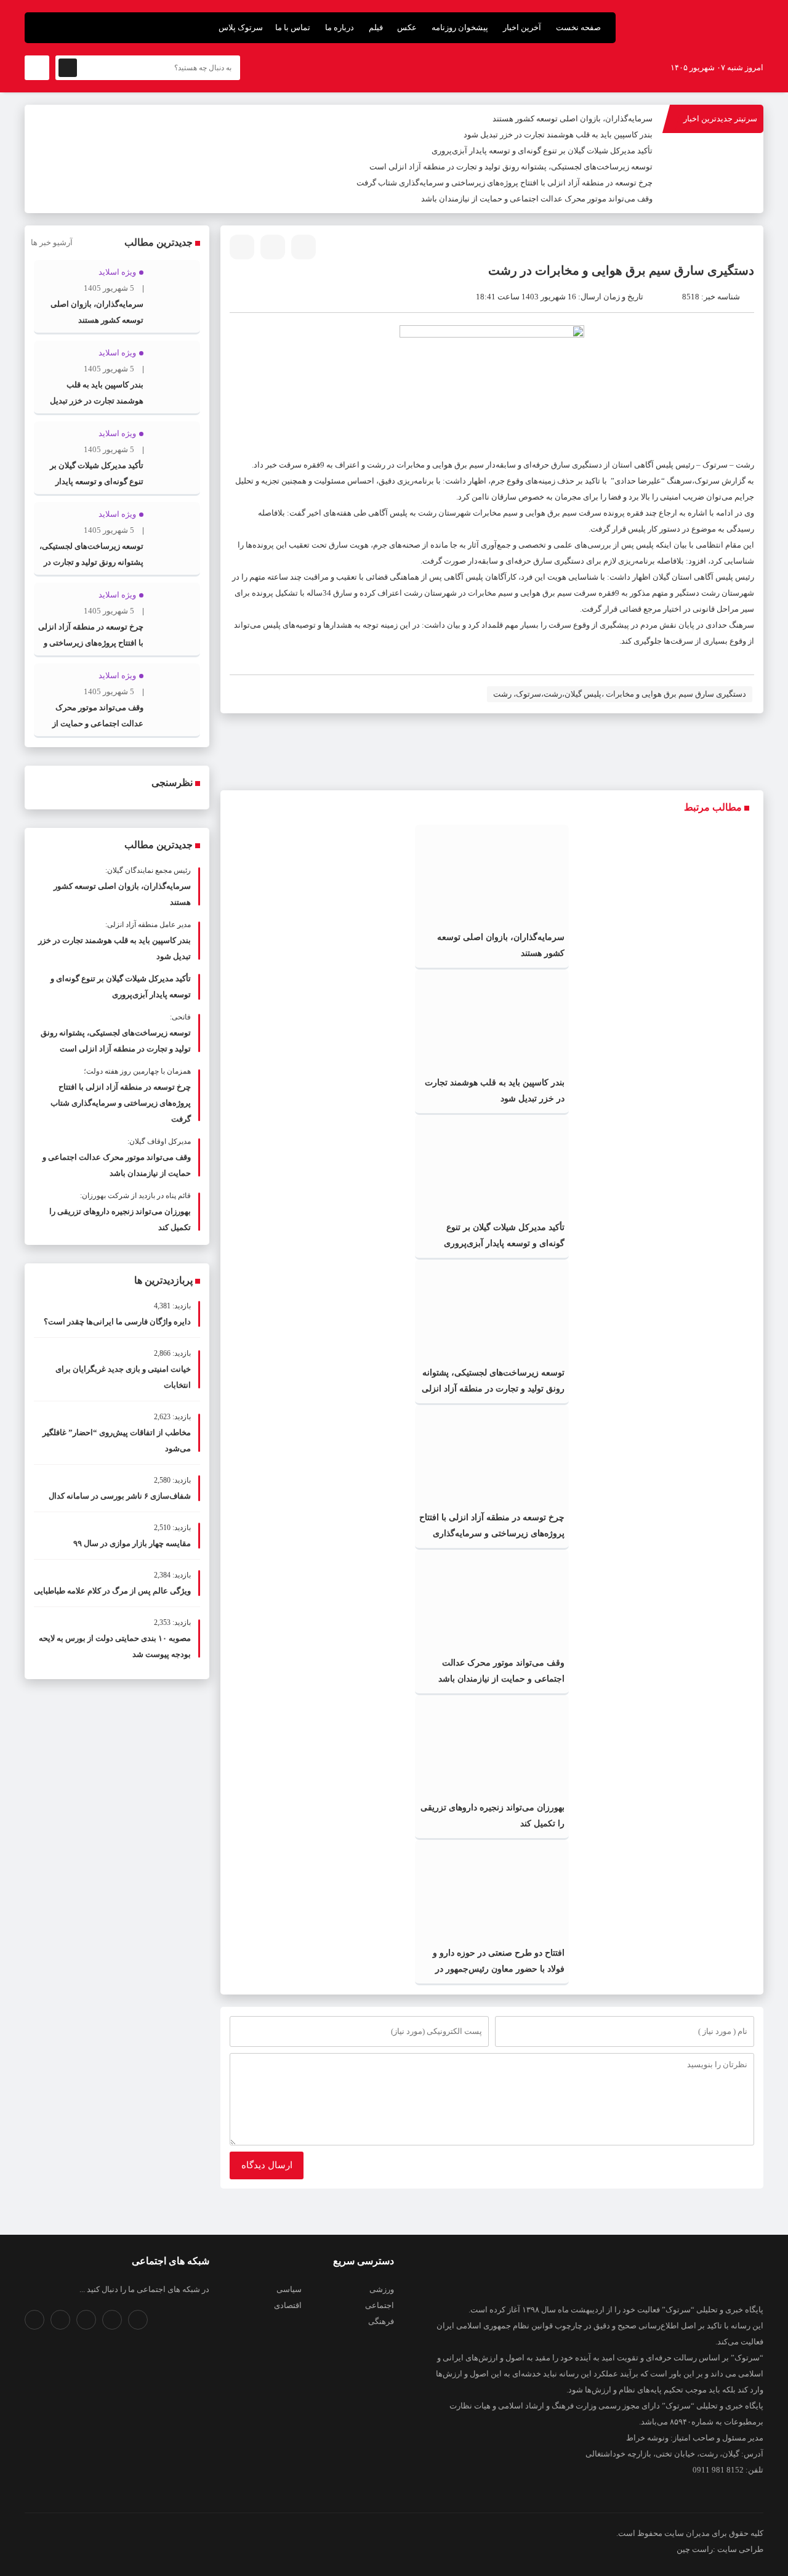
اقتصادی (288, 2305)
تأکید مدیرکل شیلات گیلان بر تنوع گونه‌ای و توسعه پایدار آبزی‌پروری (542, 151)
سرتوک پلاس (241, 27)
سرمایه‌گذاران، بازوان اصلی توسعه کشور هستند (573, 119)
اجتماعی (380, 2305)
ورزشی (382, 2289)
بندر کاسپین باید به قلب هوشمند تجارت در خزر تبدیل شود (558, 135)
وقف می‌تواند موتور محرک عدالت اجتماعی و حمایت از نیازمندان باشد (537, 199)
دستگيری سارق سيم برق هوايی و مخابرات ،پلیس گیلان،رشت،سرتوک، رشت (620, 694)
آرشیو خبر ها (52, 242)
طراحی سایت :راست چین (720, 2549)
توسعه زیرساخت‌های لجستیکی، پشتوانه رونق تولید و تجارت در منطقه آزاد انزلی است (511, 167)
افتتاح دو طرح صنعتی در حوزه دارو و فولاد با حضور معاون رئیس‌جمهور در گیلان (499, 1969)
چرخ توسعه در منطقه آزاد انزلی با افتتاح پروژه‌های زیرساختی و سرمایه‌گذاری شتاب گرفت (505, 183)
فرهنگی (381, 2321)
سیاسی (289, 2289)
